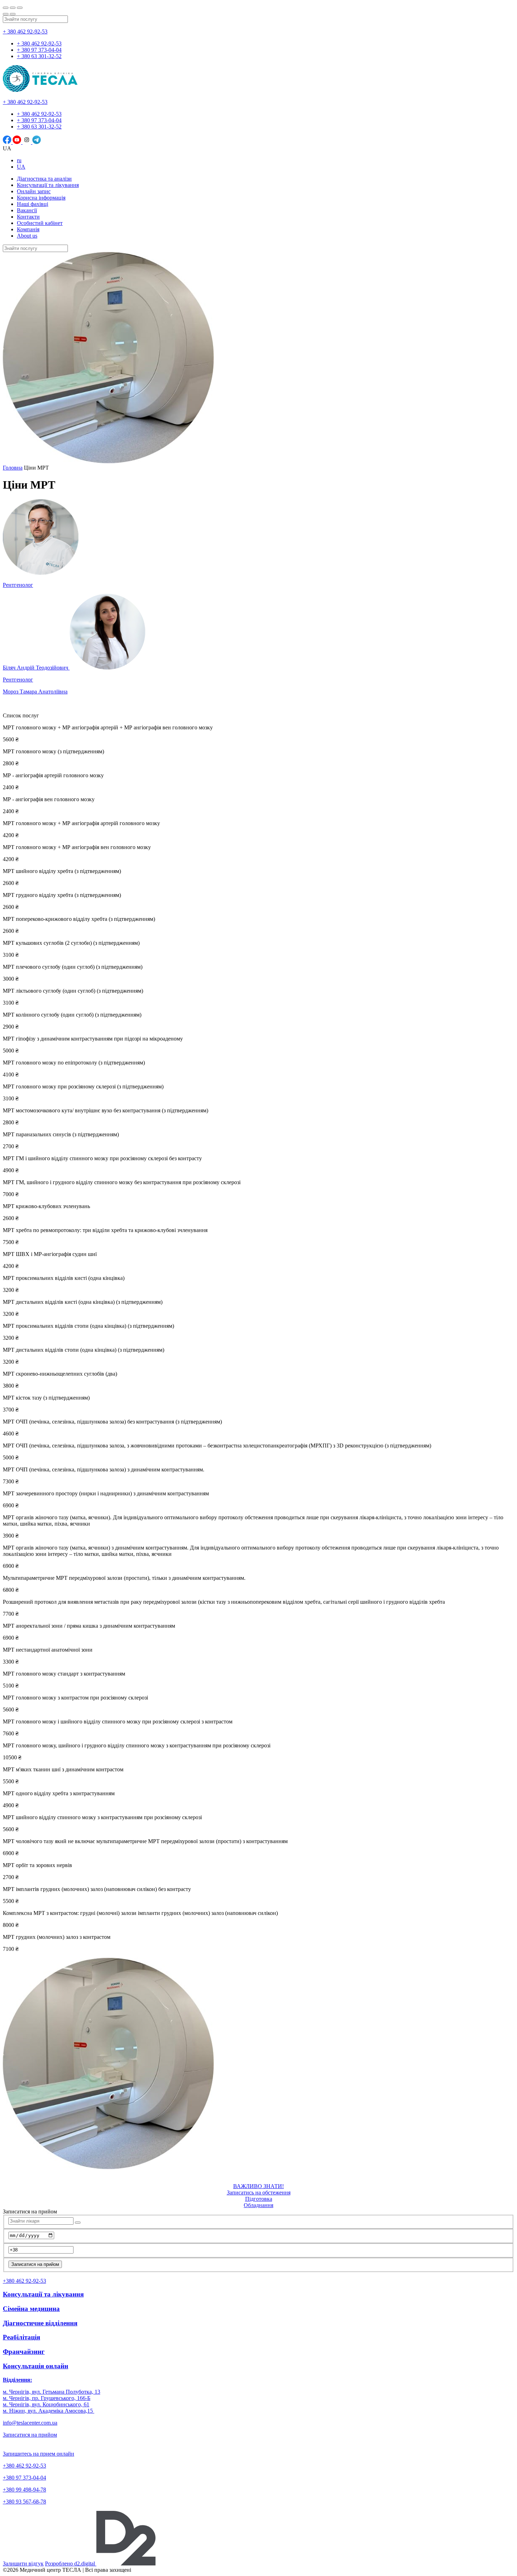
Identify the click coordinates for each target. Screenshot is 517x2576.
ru (19, 160)
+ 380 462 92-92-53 (25, 32)
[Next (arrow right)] (13, 14)
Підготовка (259, 2199)
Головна (13, 468)
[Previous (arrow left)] (6, 14)
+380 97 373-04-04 (24, 2478)
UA (21, 167)
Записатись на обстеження (259, 2192)
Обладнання (258, 2205)
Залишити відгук (23, 2564)
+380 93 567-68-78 (24, 2502)
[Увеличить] (20, 8)
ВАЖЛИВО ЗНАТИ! (258, 2186)
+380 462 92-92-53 (24, 2466)
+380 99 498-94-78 (24, 2490)
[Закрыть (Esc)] (6, 8)
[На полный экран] (13, 8)
